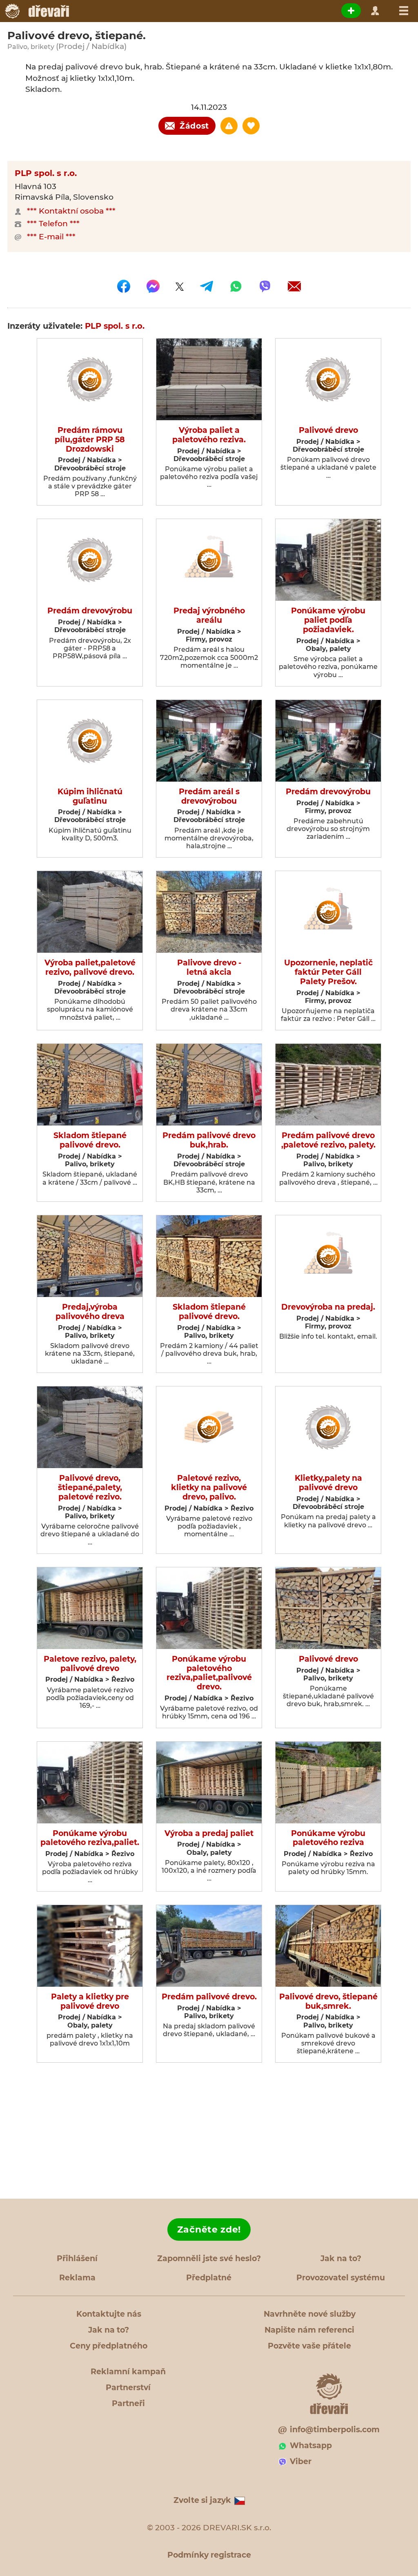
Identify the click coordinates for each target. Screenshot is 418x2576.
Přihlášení (77, 2258)
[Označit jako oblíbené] (251, 126)
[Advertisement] (209, 2131)
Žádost (194, 126)
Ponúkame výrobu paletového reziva (328, 1838)
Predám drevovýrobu (90, 611)
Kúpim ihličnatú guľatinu (90, 797)
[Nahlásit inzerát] (229, 126)
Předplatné (209, 2278)
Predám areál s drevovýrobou (209, 797)
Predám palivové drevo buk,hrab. (209, 1140)
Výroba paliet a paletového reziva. (209, 435)
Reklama (77, 2278)
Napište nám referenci (309, 2330)
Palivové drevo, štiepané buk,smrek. (328, 2002)
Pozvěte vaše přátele (309, 2346)
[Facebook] (124, 286)
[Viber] (265, 286)
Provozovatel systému (341, 2278)
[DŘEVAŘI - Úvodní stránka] (37, 11)
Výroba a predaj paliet (209, 1834)
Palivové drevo (328, 430)
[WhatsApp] (236, 286)
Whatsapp (311, 2446)
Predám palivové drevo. (209, 1997)
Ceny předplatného (109, 2346)
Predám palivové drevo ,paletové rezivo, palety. (328, 1140)
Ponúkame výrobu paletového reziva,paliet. (90, 1838)
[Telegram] (207, 286)
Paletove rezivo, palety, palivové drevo (90, 1664)
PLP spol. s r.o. (46, 173)
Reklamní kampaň (128, 2372)
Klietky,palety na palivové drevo (328, 1483)
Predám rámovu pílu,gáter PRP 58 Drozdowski (90, 440)
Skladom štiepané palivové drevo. (90, 1140)
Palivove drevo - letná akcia (209, 968)
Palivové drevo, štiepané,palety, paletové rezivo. (90, 1488)
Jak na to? (341, 2258)
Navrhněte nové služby (310, 2314)
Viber (301, 2461)
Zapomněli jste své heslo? (209, 2258)
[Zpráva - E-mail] (294, 286)
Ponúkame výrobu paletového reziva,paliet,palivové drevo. (209, 1673)
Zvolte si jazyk (202, 2500)
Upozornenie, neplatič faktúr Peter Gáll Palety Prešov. (328, 972)
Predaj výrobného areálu (209, 616)
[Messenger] (153, 286)
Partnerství (128, 2388)
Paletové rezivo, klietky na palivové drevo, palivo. (209, 1488)
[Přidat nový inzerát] (351, 11)
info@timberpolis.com (335, 2430)
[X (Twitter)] (180, 286)
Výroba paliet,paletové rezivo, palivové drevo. (90, 968)
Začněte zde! (209, 2229)
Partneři (128, 2403)
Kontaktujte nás (109, 2314)
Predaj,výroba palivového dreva (90, 1312)
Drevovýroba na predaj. (328, 1307)
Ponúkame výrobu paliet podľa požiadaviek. (328, 620)
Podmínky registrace (209, 2555)
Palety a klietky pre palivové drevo (90, 2002)
